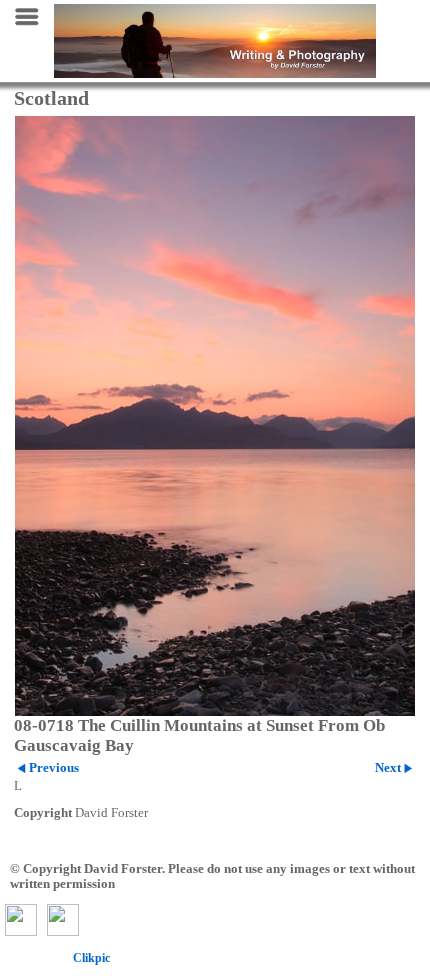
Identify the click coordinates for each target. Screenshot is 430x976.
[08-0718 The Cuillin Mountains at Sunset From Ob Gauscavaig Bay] (215, 416)
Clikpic (91, 958)
